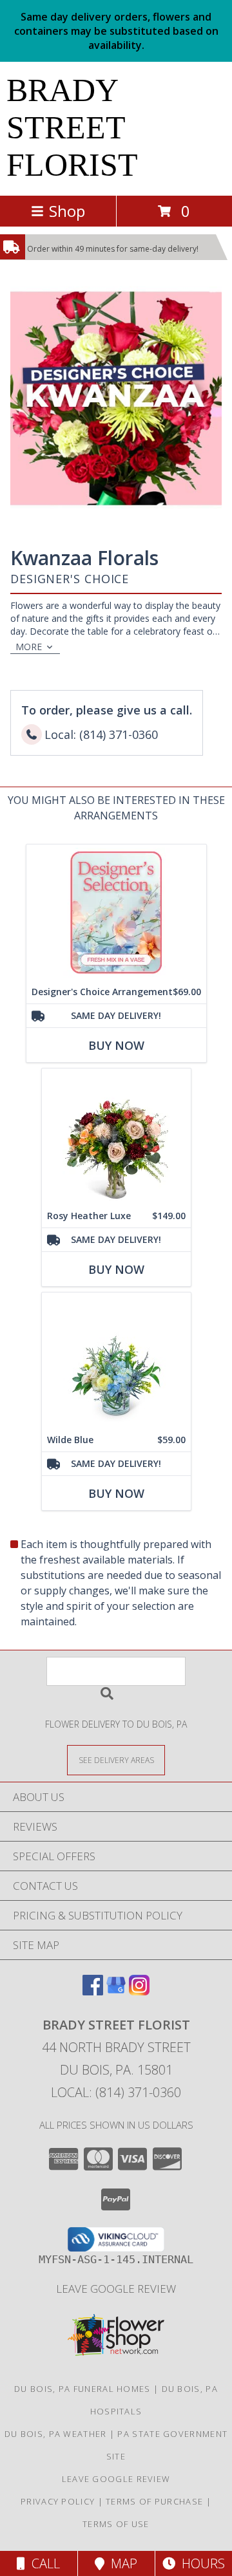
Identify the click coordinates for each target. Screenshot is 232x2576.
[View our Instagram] (139, 1991)
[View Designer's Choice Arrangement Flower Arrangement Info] (116, 912)
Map (121, 2563)
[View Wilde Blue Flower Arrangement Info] (116, 1360)
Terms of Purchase (154, 2501)
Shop (67, 211)
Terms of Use (116, 2524)
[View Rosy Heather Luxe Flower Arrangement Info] (116, 1136)
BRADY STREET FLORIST (72, 127)
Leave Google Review (116, 2289)
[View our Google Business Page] (116, 1991)
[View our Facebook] (93, 1991)
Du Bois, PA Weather (56, 2434)
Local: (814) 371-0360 (116, 2092)
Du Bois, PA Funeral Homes (82, 2389)
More (29, 647)
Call (43, 2563)
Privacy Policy (58, 2501)
